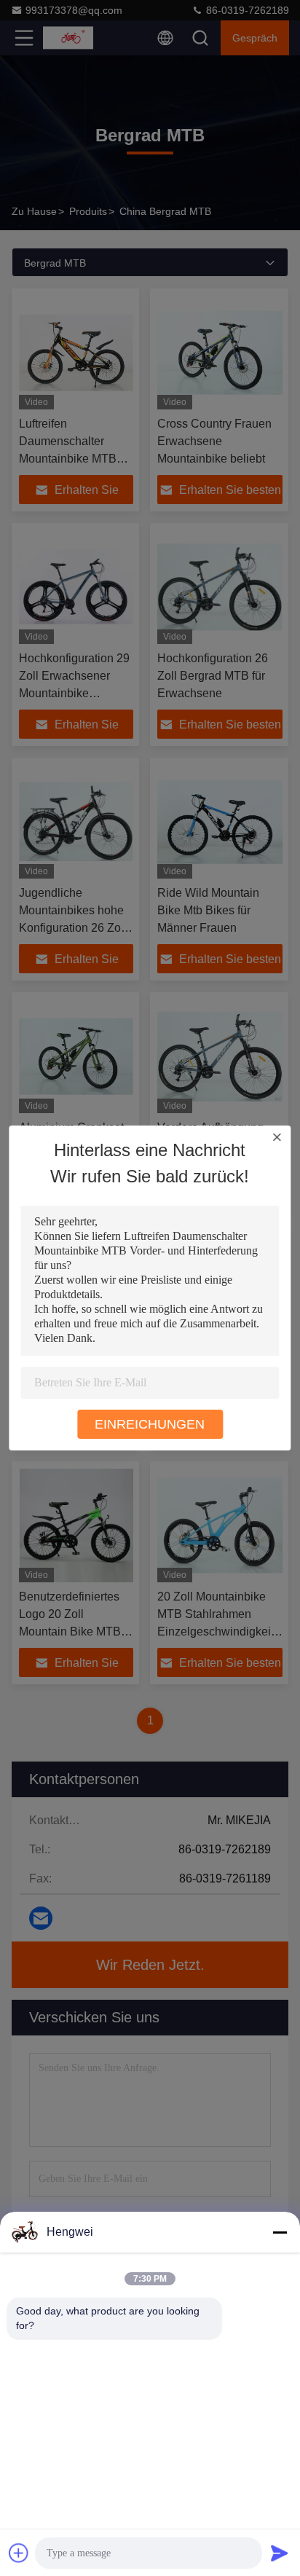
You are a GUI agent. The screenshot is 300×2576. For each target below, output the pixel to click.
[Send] (280, 2553)
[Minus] (280, 2232)
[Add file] (19, 2553)
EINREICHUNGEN (150, 1424)
